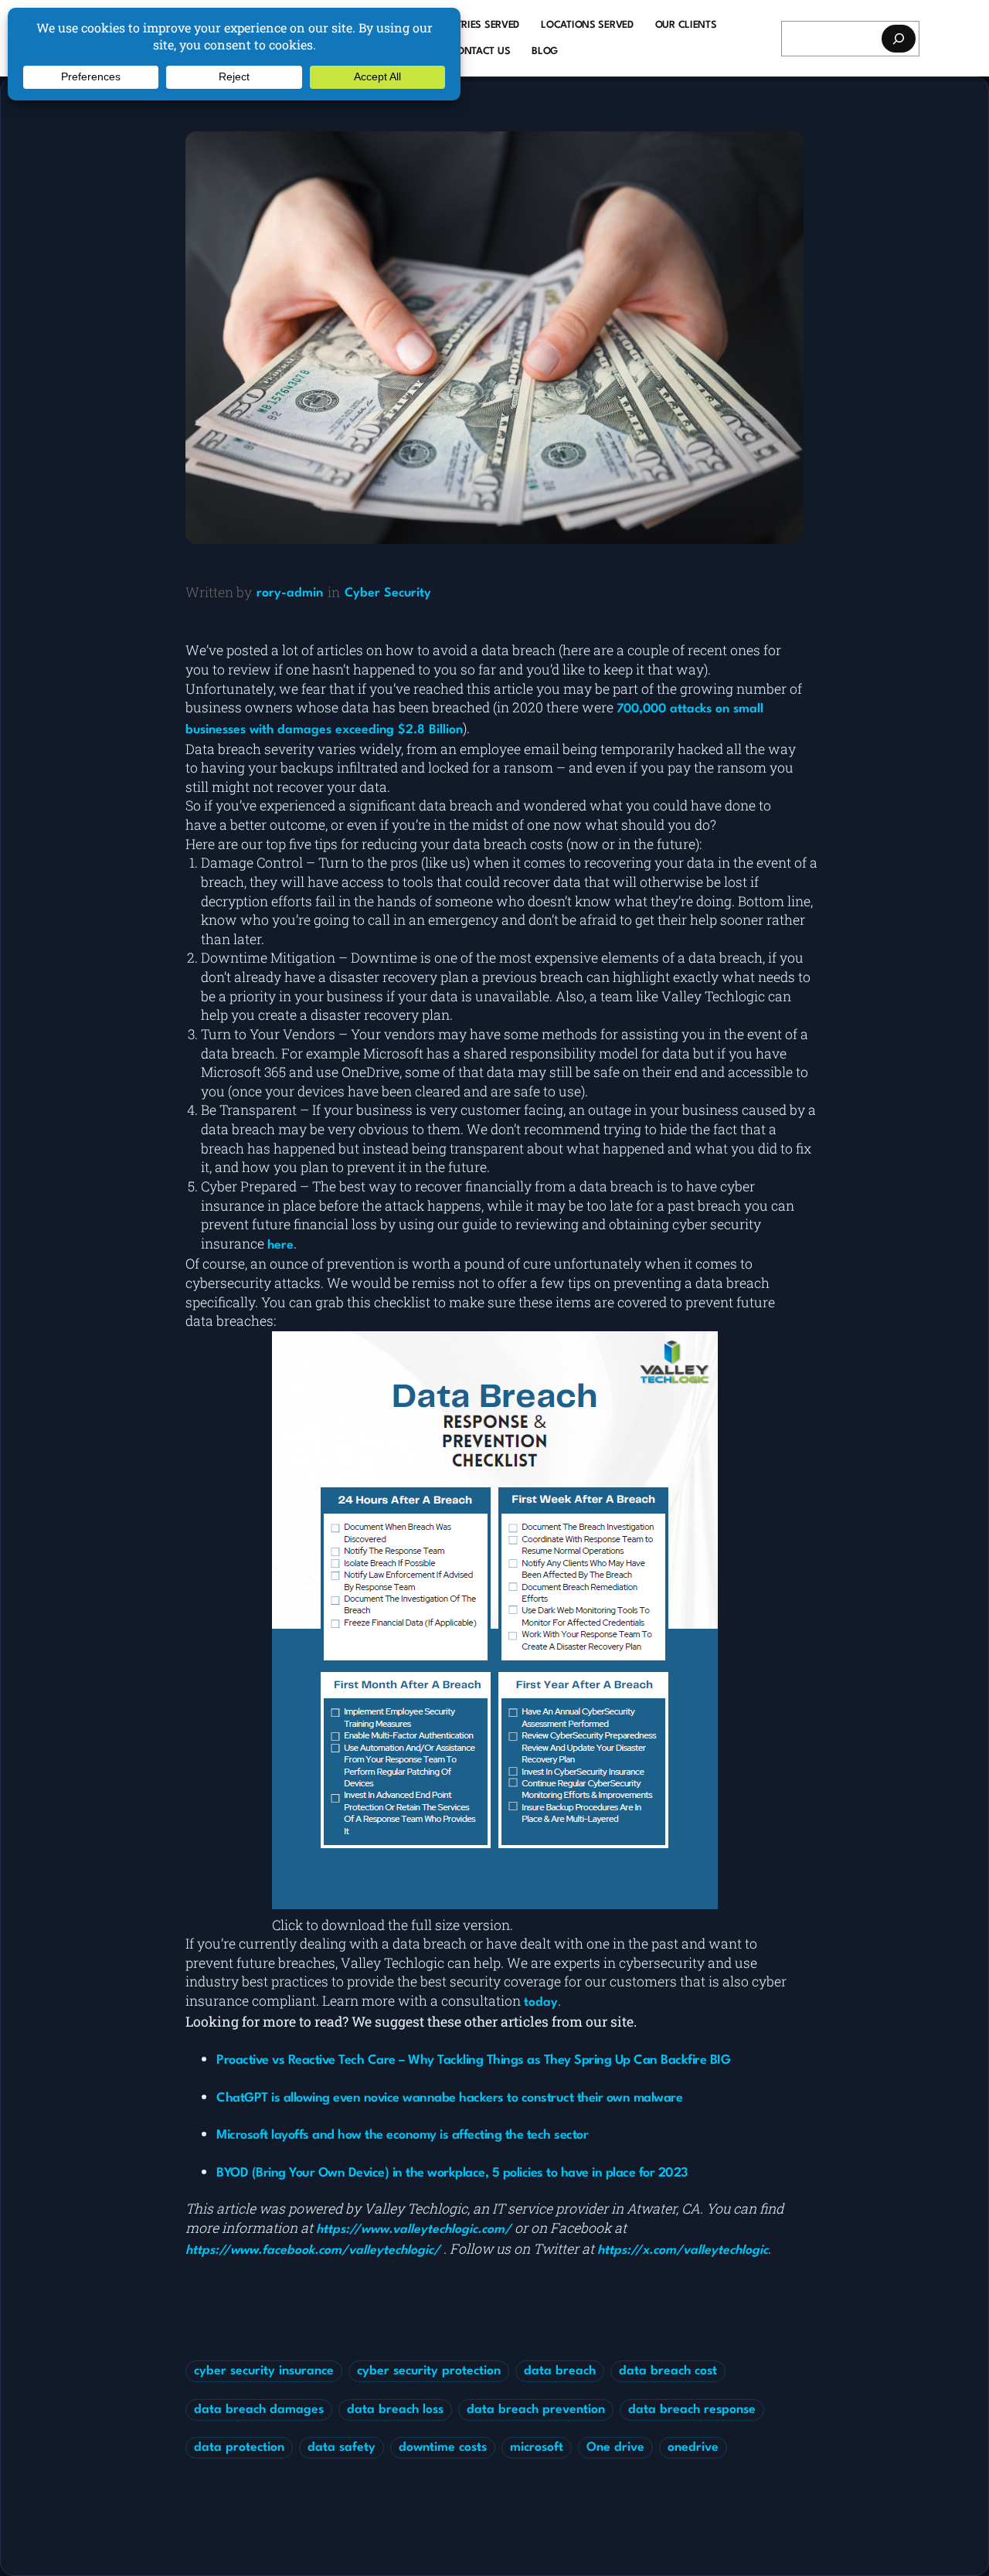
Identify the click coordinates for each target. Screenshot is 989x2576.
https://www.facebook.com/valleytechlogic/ (313, 2251)
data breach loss (395, 2410)
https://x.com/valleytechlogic (683, 2251)
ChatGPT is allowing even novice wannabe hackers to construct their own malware (449, 2098)
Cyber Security (388, 593)
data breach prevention (536, 2410)
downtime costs (443, 2448)
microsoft (537, 2448)
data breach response (692, 2410)
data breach (560, 2371)
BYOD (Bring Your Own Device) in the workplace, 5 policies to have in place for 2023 (452, 2173)
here (280, 1246)
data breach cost (668, 2371)
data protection (239, 2448)
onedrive (693, 2448)
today (541, 2003)
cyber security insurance (264, 2371)
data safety (342, 2448)
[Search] (899, 39)
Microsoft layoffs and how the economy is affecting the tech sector (402, 2135)
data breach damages (259, 2410)
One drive (615, 2448)
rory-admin (290, 593)
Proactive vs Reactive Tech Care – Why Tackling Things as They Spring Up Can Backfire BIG (473, 2060)
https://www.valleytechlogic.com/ (414, 2230)
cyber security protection (429, 2371)
